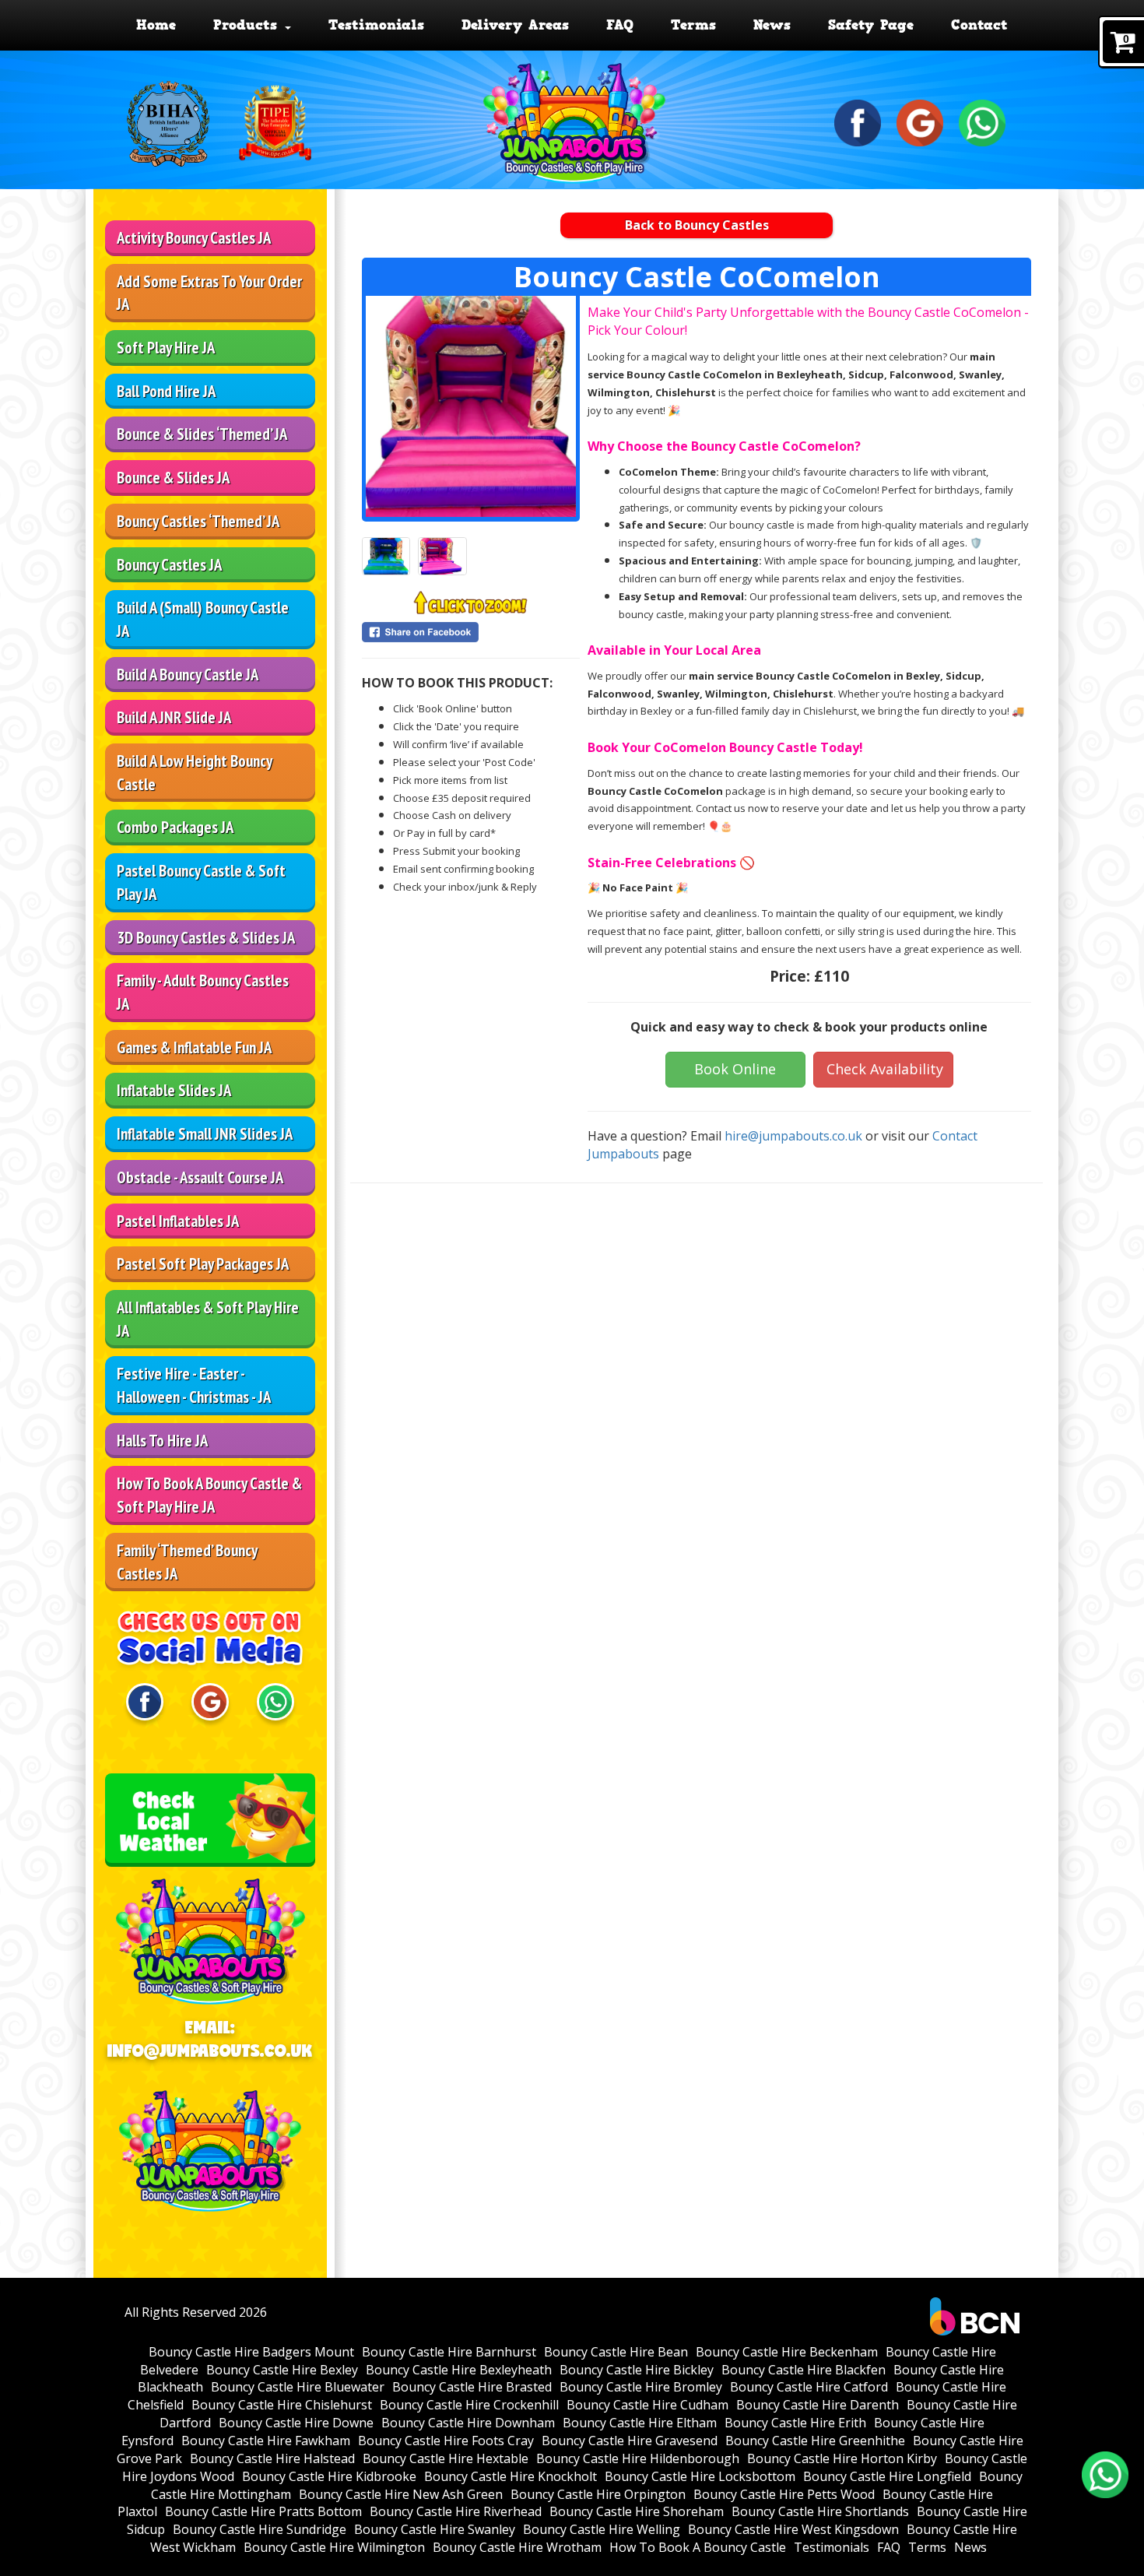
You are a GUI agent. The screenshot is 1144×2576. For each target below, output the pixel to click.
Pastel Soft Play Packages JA (203, 1264)
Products (248, 25)
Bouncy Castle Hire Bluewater (298, 2387)
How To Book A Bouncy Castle (698, 2547)
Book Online (735, 1069)
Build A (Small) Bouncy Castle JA (203, 619)
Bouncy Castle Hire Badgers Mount (251, 2352)
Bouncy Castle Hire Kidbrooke (329, 2476)
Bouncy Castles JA (169, 565)
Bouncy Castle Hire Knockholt (511, 2476)
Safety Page (871, 25)
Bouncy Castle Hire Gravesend (630, 2441)
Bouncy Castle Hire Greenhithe (815, 2441)
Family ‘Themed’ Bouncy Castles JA (187, 1562)
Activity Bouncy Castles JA (194, 238)
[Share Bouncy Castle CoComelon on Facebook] (471, 632)
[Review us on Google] (920, 121)
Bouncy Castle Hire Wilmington (334, 2547)
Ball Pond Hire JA (166, 391)
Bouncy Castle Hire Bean (616, 2352)
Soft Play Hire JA (166, 348)
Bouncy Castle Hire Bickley (637, 2370)
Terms (693, 25)
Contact (979, 25)
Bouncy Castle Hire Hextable (446, 2458)
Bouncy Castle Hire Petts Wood (784, 2494)
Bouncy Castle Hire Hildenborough (638, 2458)
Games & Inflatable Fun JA (194, 1047)
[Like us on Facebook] (858, 121)
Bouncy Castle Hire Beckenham (787, 2352)
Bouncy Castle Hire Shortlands (820, 2511)
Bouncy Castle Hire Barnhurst (449, 2352)
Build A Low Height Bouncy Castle (195, 773)
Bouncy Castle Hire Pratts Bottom (263, 2511)
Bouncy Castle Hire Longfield (887, 2476)
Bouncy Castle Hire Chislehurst (282, 2405)
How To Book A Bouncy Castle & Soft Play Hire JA (209, 1495)
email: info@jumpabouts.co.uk (210, 2039)
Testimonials (376, 25)
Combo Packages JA (175, 827)
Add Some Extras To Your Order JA (209, 293)
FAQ (620, 25)
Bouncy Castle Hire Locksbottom (700, 2476)
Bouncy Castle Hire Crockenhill (469, 2405)
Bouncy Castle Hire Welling (602, 2529)
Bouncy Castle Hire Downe (296, 2423)
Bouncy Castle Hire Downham (468, 2423)
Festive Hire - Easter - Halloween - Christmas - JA (194, 1385)
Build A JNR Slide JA (174, 717)
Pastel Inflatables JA (178, 1221)
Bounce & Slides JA (173, 478)
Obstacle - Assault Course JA (200, 1177)
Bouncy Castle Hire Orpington (598, 2494)
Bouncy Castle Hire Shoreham (637, 2511)
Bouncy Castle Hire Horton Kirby (842, 2458)
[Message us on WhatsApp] (982, 121)
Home (156, 25)
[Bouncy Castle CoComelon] (471, 406)
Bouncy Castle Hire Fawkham (266, 2441)
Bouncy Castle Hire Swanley (435, 2529)
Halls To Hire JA (162, 1441)
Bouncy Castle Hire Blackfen (804, 2370)
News (772, 25)
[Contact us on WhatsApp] (1105, 2475)
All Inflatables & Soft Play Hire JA (208, 1319)
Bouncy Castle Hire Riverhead (456, 2511)
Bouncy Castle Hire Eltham (640, 2423)
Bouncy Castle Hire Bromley (641, 2387)
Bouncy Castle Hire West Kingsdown (793, 2529)
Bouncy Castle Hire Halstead (272, 2458)
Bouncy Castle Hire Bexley (282, 2370)
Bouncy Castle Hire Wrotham (517, 2547)
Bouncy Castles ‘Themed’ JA (198, 521)
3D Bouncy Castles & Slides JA (206, 938)
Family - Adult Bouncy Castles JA (203, 992)
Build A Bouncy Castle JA (188, 675)
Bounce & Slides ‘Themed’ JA (202, 434)
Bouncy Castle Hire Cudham (647, 2405)
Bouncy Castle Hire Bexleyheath (459, 2370)
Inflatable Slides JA (174, 1090)
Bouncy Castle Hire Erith (795, 2423)
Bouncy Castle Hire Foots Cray (446, 2441)
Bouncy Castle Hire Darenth (818, 2405)
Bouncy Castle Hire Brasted (472, 2387)
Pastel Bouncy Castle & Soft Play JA (201, 882)
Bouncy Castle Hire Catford (809, 2387)
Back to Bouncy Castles (697, 225)
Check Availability (885, 1069)
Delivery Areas (515, 25)
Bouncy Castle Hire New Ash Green (401, 2494)
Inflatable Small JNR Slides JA (205, 1134)
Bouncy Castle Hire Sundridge (260, 2529)
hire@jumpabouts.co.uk (793, 1136)
